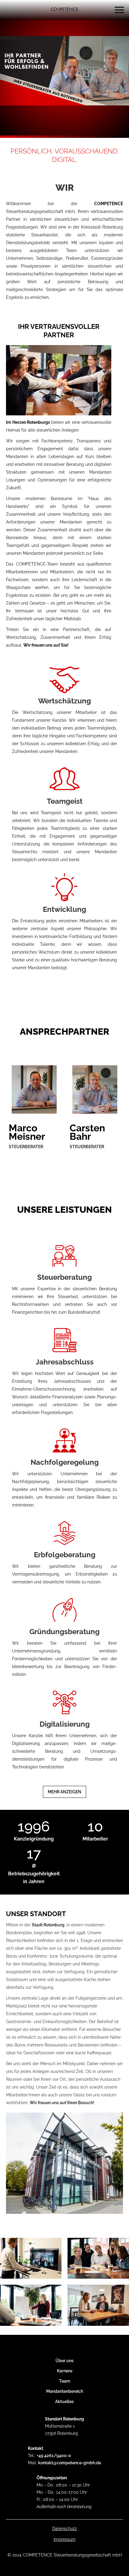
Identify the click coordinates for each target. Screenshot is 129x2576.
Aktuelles (64, 2402)
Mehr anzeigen (64, 1792)
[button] (119, 10)
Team (65, 2381)
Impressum (65, 2539)
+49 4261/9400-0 (54, 2456)
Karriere (65, 2371)
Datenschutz (64, 2529)
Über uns (64, 2361)
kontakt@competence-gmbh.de (70, 2463)
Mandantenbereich (65, 2391)
